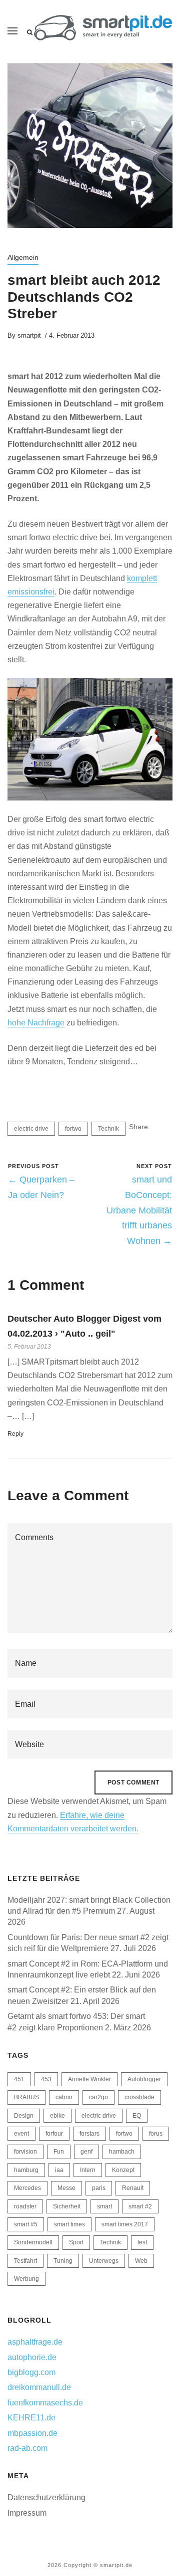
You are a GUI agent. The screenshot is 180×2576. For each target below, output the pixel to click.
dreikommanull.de (39, 2387)
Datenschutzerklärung (46, 2497)
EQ (137, 2116)
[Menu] (12, 31)
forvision (25, 2152)
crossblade (139, 2097)
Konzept (123, 2170)
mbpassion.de (32, 2433)
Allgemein (23, 257)
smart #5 (26, 2224)
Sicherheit (67, 2206)
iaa (59, 2170)
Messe (66, 2188)
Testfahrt (25, 2261)
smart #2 (140, 2206)
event (21, 2134)
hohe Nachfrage (36, 1023)
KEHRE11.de (31, 2418)
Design (24, 2116)
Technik (108, 1129)
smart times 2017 (125, 2224)
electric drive (31, 1129)
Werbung (26, 2279)
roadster (25, 2206)
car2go (98, 2097)
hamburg (26, 2170)
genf (86, 2152)
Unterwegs (104, 2261)
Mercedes (27, 2188)
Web (141, 2261)
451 (19, 2079)
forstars (89, 2134)
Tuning (63, 2261)
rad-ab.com (27, 2448)
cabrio (64, 2097)
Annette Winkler (89, 2079)
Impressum (27, 2513)
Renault (133, 2188)
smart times (69, 2224)
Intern (88, 2170)
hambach (122, 2152)
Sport (76, 2242)
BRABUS (26, 2097)
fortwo (73, 1129)
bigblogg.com (31, 2372)
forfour (54, 2134)
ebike (57, 2116)
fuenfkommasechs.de (45, 2403)
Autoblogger (144, 2079)
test (142, 2242)
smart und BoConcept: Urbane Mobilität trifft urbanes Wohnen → (139, 1210)
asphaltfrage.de (35, 2342)
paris (99, 2188)
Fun (59, 2152)
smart (104, 2206)
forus (156, 2134)
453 (46, 2079)
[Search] (30, 32)
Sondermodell (33, 2242)
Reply (15, 1434)
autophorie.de (32, 2357)
